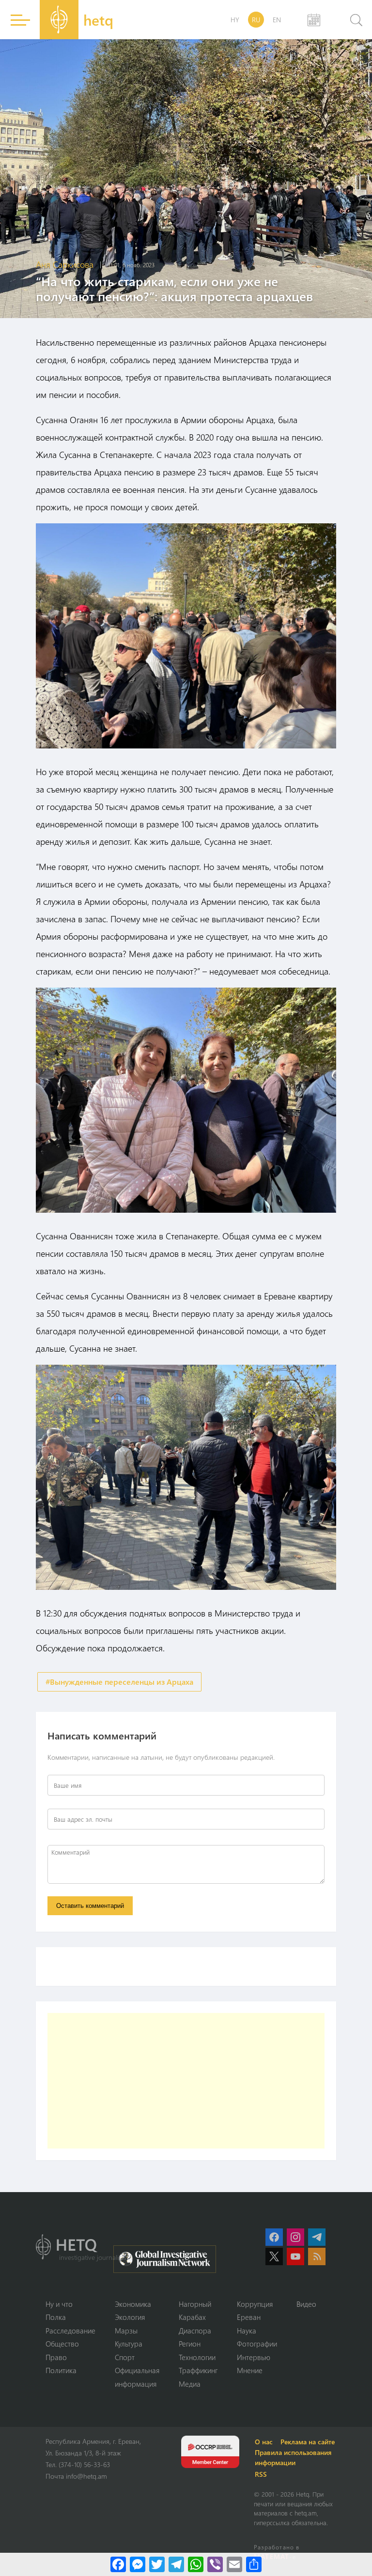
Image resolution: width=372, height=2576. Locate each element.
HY (235, 20)
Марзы (126, 2331)
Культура (129, 2344)
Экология (130, 2317)
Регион (190, 2344)
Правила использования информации (293, 2457)
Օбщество (62, 2344)
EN (277, 20)
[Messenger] (138, 2564)
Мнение (250, 2370)
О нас (264, 2442)
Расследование (70, 2331)
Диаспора (195, 2331)
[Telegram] (176, 2564)
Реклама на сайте (308, 2442)
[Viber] (215, 2564)
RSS (261, 2474)
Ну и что (59, 2304)
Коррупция (255, 2304)
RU (256, 20)
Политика (61, 2370)
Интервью (254, 2357)
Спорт (125, 2357)
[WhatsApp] (196, 2564)
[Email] (234, 2564)
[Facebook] (118, 2564)
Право (56, 2357)
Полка (56, 2317)
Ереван (249, 2317)
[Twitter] (157, 2564)
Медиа (190, 2384)
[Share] (254, 2564)
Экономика (133, 2304)
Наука (247, 2331)
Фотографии (257, 2344)
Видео (306, 2304)
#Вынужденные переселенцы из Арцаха (119, 1682)
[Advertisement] (186, 2081)
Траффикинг (198, 2370)
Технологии (197, 2357)
